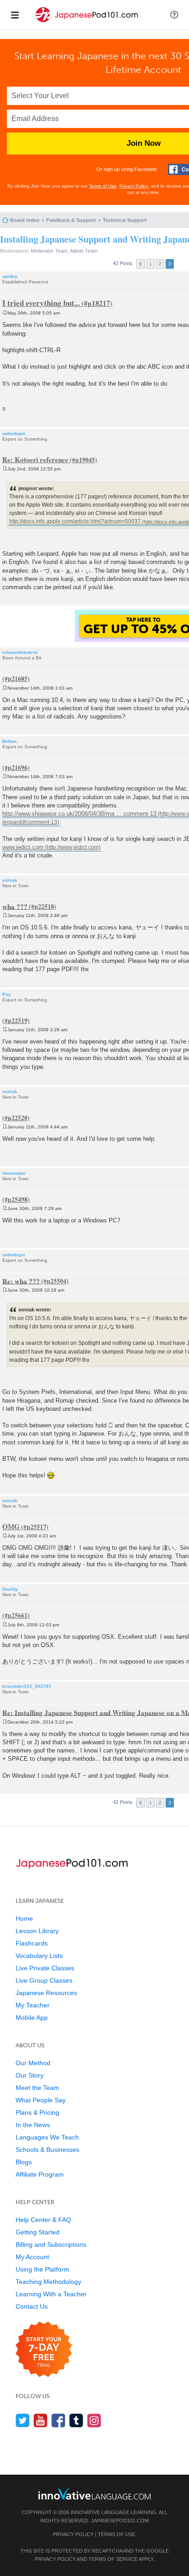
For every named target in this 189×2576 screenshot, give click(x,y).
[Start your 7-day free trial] (44, 2350)
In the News (33, 2125)
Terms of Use (103, 186)
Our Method (33, 2063)
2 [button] (160, 264)
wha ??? (15, 906)
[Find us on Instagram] (94, 2420)
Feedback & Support (71, 220)
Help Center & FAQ (43, 2220)
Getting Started (38, 2232)
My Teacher (33, 2005)
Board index (25, 220)
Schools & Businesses (47, 2150)
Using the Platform (42, 2269)
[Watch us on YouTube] (41, 2420)
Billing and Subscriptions (51, 2244)
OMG (11, 1526)
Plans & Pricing (37, 2112)
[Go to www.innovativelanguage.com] (94, 2494)
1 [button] (150, 264)
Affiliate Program (40, 2174)
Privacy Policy (134, 186)
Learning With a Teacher (51, 2294)
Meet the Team (37, 2088)
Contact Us (32, 2306)
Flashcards (32, 1943)
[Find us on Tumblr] (76, 2420)
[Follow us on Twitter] (23, 2420)
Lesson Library (37, 1931)
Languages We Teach (47, 2137)
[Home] (86, 22)
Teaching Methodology (48, 2282)
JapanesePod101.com (120, 2521)
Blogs (24, 2162)
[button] (174, 15)
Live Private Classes (45, 1968)
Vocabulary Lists (39, 1956)
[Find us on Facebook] (58, 2420)
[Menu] (15, 15)
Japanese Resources (46, 1993)
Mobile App (32, 2018)
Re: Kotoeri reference (35, 459)
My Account (32, 2257)
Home (24, 1918)
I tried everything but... (41, 303)
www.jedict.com (23, 847)
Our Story (30, 2075)
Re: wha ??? (21, 1281)
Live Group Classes (44, 1980)
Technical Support (125, 220)
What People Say (41, 2100)
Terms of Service (113, 2559)
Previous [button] (141, 264)
